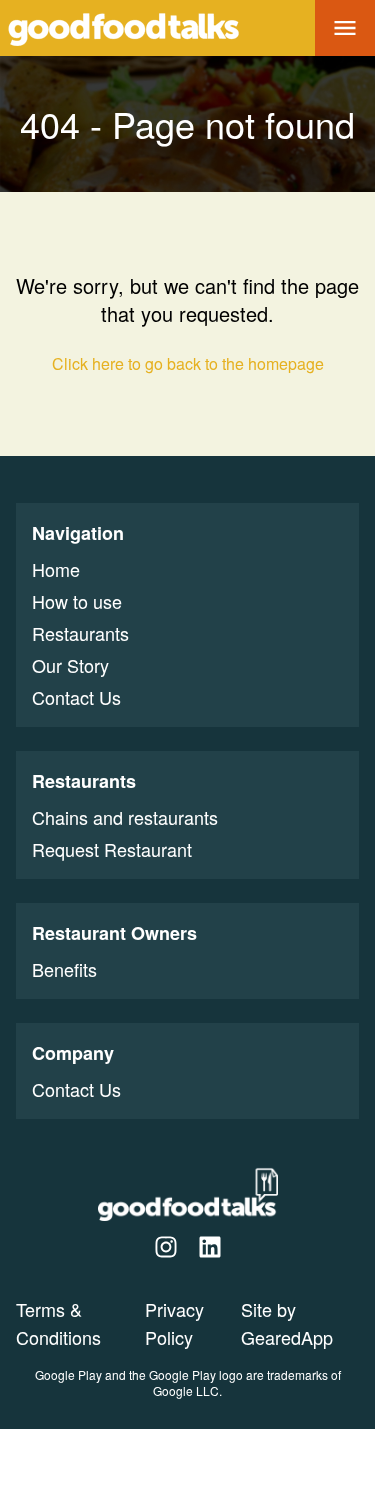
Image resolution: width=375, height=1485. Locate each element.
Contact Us (76, 697)
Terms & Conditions (58, 1323)
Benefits (64, 969)
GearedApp (287, 1337)
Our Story (70, 665)
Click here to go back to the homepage (188, 363)
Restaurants (80, 633)
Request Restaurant (112, 849)
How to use (77, 601)
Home (56, 569)
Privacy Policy (174, 1323)
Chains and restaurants (125, 817)
